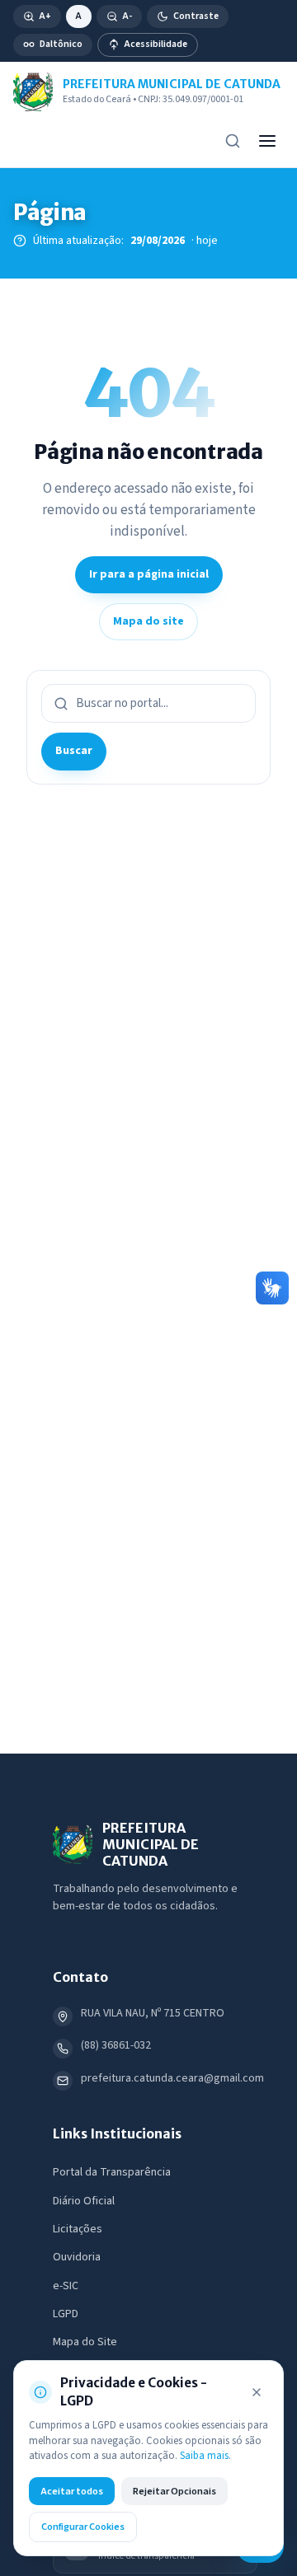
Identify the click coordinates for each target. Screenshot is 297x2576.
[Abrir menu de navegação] (267, 141)
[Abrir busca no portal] (233, 141)
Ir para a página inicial (149, 574)
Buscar (74, 751)
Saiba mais (204, 2456)
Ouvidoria (77, 2257)
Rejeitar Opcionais (174, 2491)
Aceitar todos (72, 2491)
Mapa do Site (85, 2342)
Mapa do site (148, 621)
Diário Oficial (84, 2201)
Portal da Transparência (112, 2172)
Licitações (78, 2229)
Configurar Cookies (83, 2527)
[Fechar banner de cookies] (257, 2392)
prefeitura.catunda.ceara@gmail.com (172, 2078)
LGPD (66, 2314)
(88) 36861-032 (116, 2045)
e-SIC (66, 2286)
